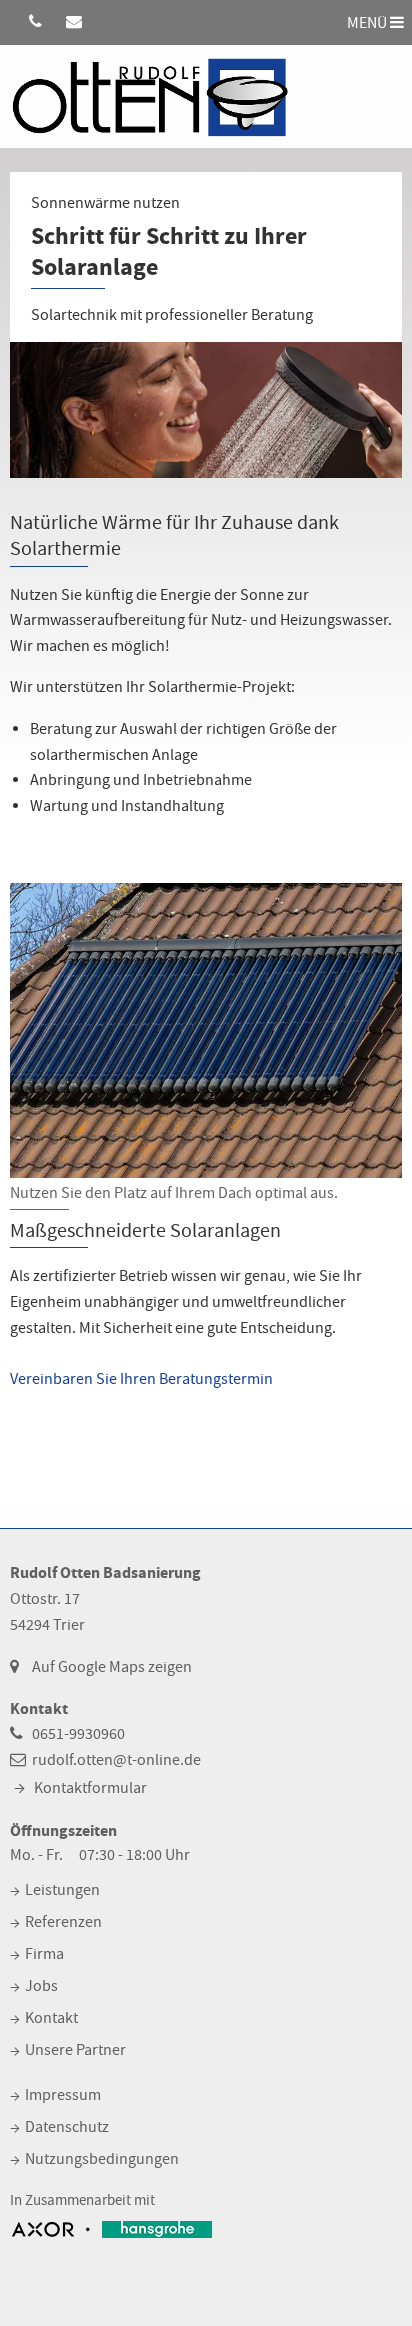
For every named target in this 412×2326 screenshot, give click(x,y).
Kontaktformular (90, 1788)
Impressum (63, 2095)
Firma (44, 1954)
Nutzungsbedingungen (102, 2159)
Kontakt (51, 2018)
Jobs (41, 1986)
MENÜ (368, 22)
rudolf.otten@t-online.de (116, 1760)
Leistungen (62, 1890)
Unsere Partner (75, 2050)
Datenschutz (67, 2127)
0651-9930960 (78, 1734)
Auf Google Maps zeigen (112, 1667)
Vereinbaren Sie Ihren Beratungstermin (141, 1379)
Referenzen (63, 1922)
